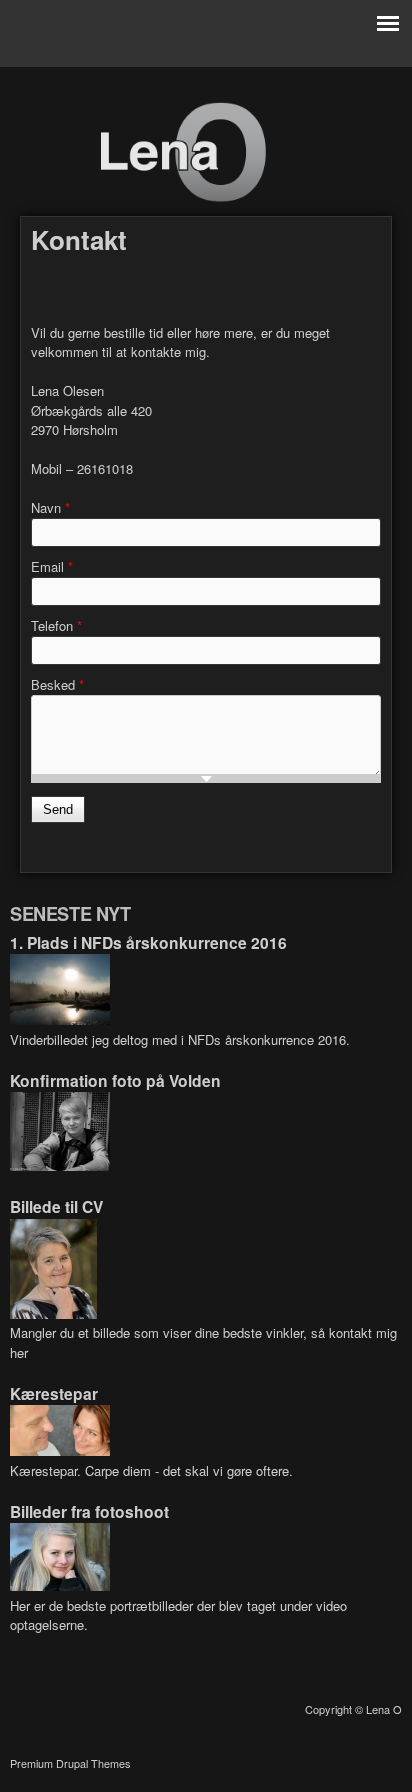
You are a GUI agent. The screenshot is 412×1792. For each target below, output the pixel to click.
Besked (57, 684)
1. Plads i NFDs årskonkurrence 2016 (148, 942)
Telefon (56, 625)
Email (52, 566)
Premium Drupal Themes (70, 1763)
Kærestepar (54, 1393)
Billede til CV (56, 1206)
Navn (50, 507)
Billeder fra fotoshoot (89, 1511)
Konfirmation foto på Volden (115, 1080)
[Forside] (182, 197)
